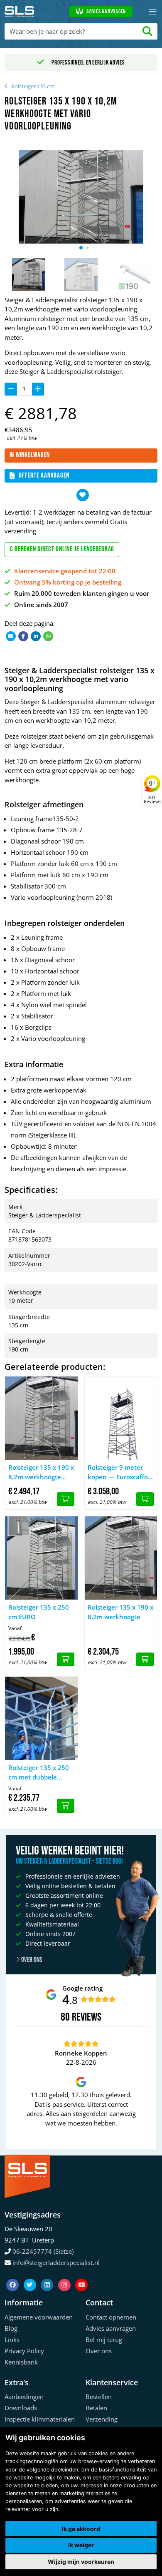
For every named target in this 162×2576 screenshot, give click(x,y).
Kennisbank (21, 2362)
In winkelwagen (30, 455)
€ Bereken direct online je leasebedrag (62, 549)
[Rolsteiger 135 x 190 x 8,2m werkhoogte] (121, 1558)
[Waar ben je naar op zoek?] (148, 31)
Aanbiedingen (24, 2397)
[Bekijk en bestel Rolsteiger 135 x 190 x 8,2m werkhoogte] (145, 1660)
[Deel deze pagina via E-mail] (11, 636)
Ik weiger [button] (81, 2545)
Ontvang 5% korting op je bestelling (68, 582)
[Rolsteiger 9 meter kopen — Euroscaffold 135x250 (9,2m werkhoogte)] (121, 1418)
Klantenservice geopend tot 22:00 (65, 571)
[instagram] (65, 2275)
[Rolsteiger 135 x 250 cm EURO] (41, 1558)
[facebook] (13, 2275)
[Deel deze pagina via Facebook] (23, 636)
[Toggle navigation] (153, 12)
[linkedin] (48, 2275)
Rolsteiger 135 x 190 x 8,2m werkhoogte (120, 1612)
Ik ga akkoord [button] (81, 2529)
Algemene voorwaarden (39, 2317)
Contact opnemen (111, 2317)
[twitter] (31, 2275)
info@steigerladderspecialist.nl (56, 2262)
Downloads (21, 2408)
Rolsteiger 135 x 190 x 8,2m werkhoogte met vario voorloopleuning (41, 1472)
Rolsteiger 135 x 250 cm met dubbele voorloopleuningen (39, 1772)
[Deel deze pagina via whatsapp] (48, 636)
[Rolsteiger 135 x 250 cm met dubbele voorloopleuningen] (41, 1718)
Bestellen (99, 2397)
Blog (11, 2328)
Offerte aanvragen (44, 475)
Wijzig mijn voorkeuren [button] (81, 2562)
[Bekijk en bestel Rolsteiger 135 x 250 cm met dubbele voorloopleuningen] (66, 1806)
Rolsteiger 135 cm (33, 86)
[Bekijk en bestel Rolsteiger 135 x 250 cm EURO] (66, 1660)
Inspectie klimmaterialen (40, 2419)
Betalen (96, 2408)
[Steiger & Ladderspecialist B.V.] (20, 12)
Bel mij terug (104, 2340)
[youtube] (81, 2275)
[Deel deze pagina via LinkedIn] (36, 636)
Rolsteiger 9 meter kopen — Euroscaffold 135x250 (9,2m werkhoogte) (120, 1472)
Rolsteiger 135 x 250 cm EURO (39, 1612)
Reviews (87, 2017)
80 (65, 2017)
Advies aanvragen (106, 12)
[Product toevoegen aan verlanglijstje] (83, 495)
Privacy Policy (24, 2351)
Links (12, 2340)
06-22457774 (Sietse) (43, 2251)
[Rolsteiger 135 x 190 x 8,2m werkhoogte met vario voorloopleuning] (41, 1418)
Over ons (31, 1960)
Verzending (102, 2419)
